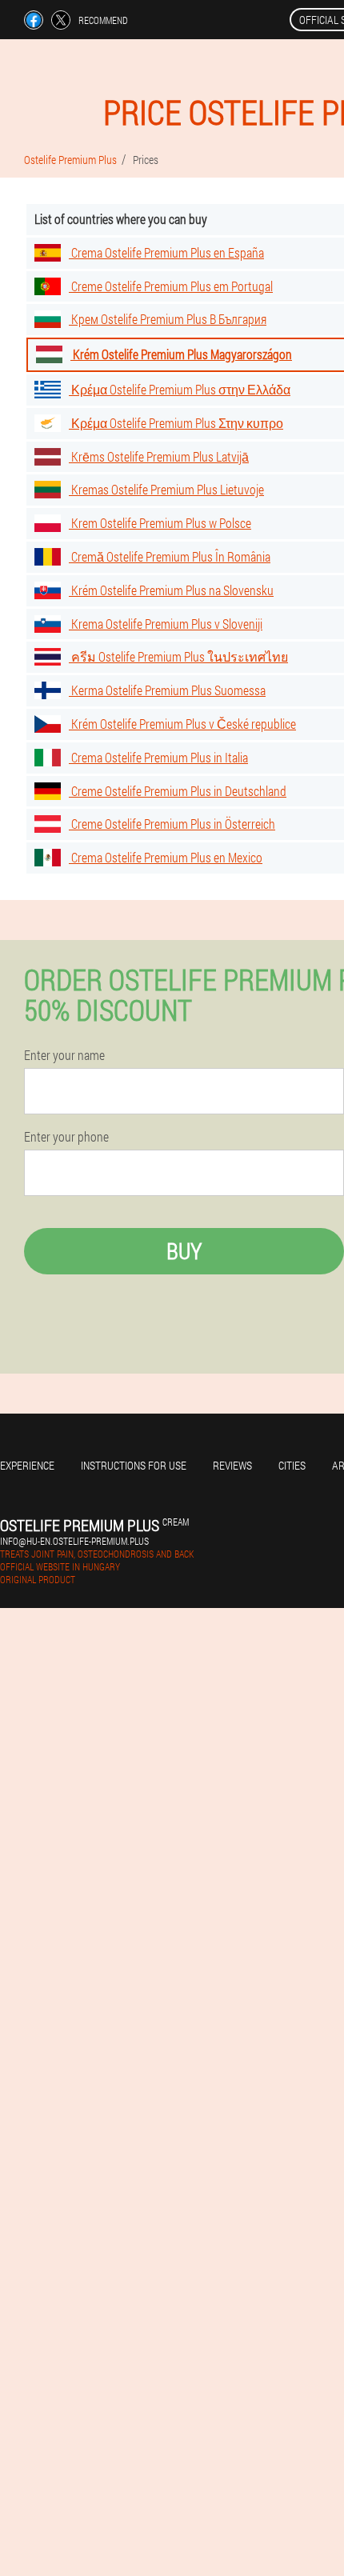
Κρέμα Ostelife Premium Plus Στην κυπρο (176, 423)
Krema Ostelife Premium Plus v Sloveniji (166, 624)
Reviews (232, 1465)
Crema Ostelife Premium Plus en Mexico (166, 857)
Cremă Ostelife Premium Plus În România (170, 556)
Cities (292, 1465)
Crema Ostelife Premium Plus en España (166, 252)
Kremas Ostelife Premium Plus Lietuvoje (166, 489)
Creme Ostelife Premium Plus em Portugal (171, 286)
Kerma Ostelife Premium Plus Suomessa (167, 690)
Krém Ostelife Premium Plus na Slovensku (171, 590)
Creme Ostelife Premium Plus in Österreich (172, 824)
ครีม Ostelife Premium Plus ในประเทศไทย (178, 656)
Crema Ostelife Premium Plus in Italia (158, 757)
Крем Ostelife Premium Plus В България (168, 319)
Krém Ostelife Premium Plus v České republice (182, 724)
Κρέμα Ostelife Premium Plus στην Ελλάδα (180, 389)
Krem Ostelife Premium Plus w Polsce (160, 523)
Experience (27, 1465)
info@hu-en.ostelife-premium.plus (74, 1541)
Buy (184, 1251)
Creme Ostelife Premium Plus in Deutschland (178, 791)
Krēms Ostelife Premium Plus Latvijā (159, 456)
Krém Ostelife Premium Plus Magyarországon (181, 354)
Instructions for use (134, 1465)
